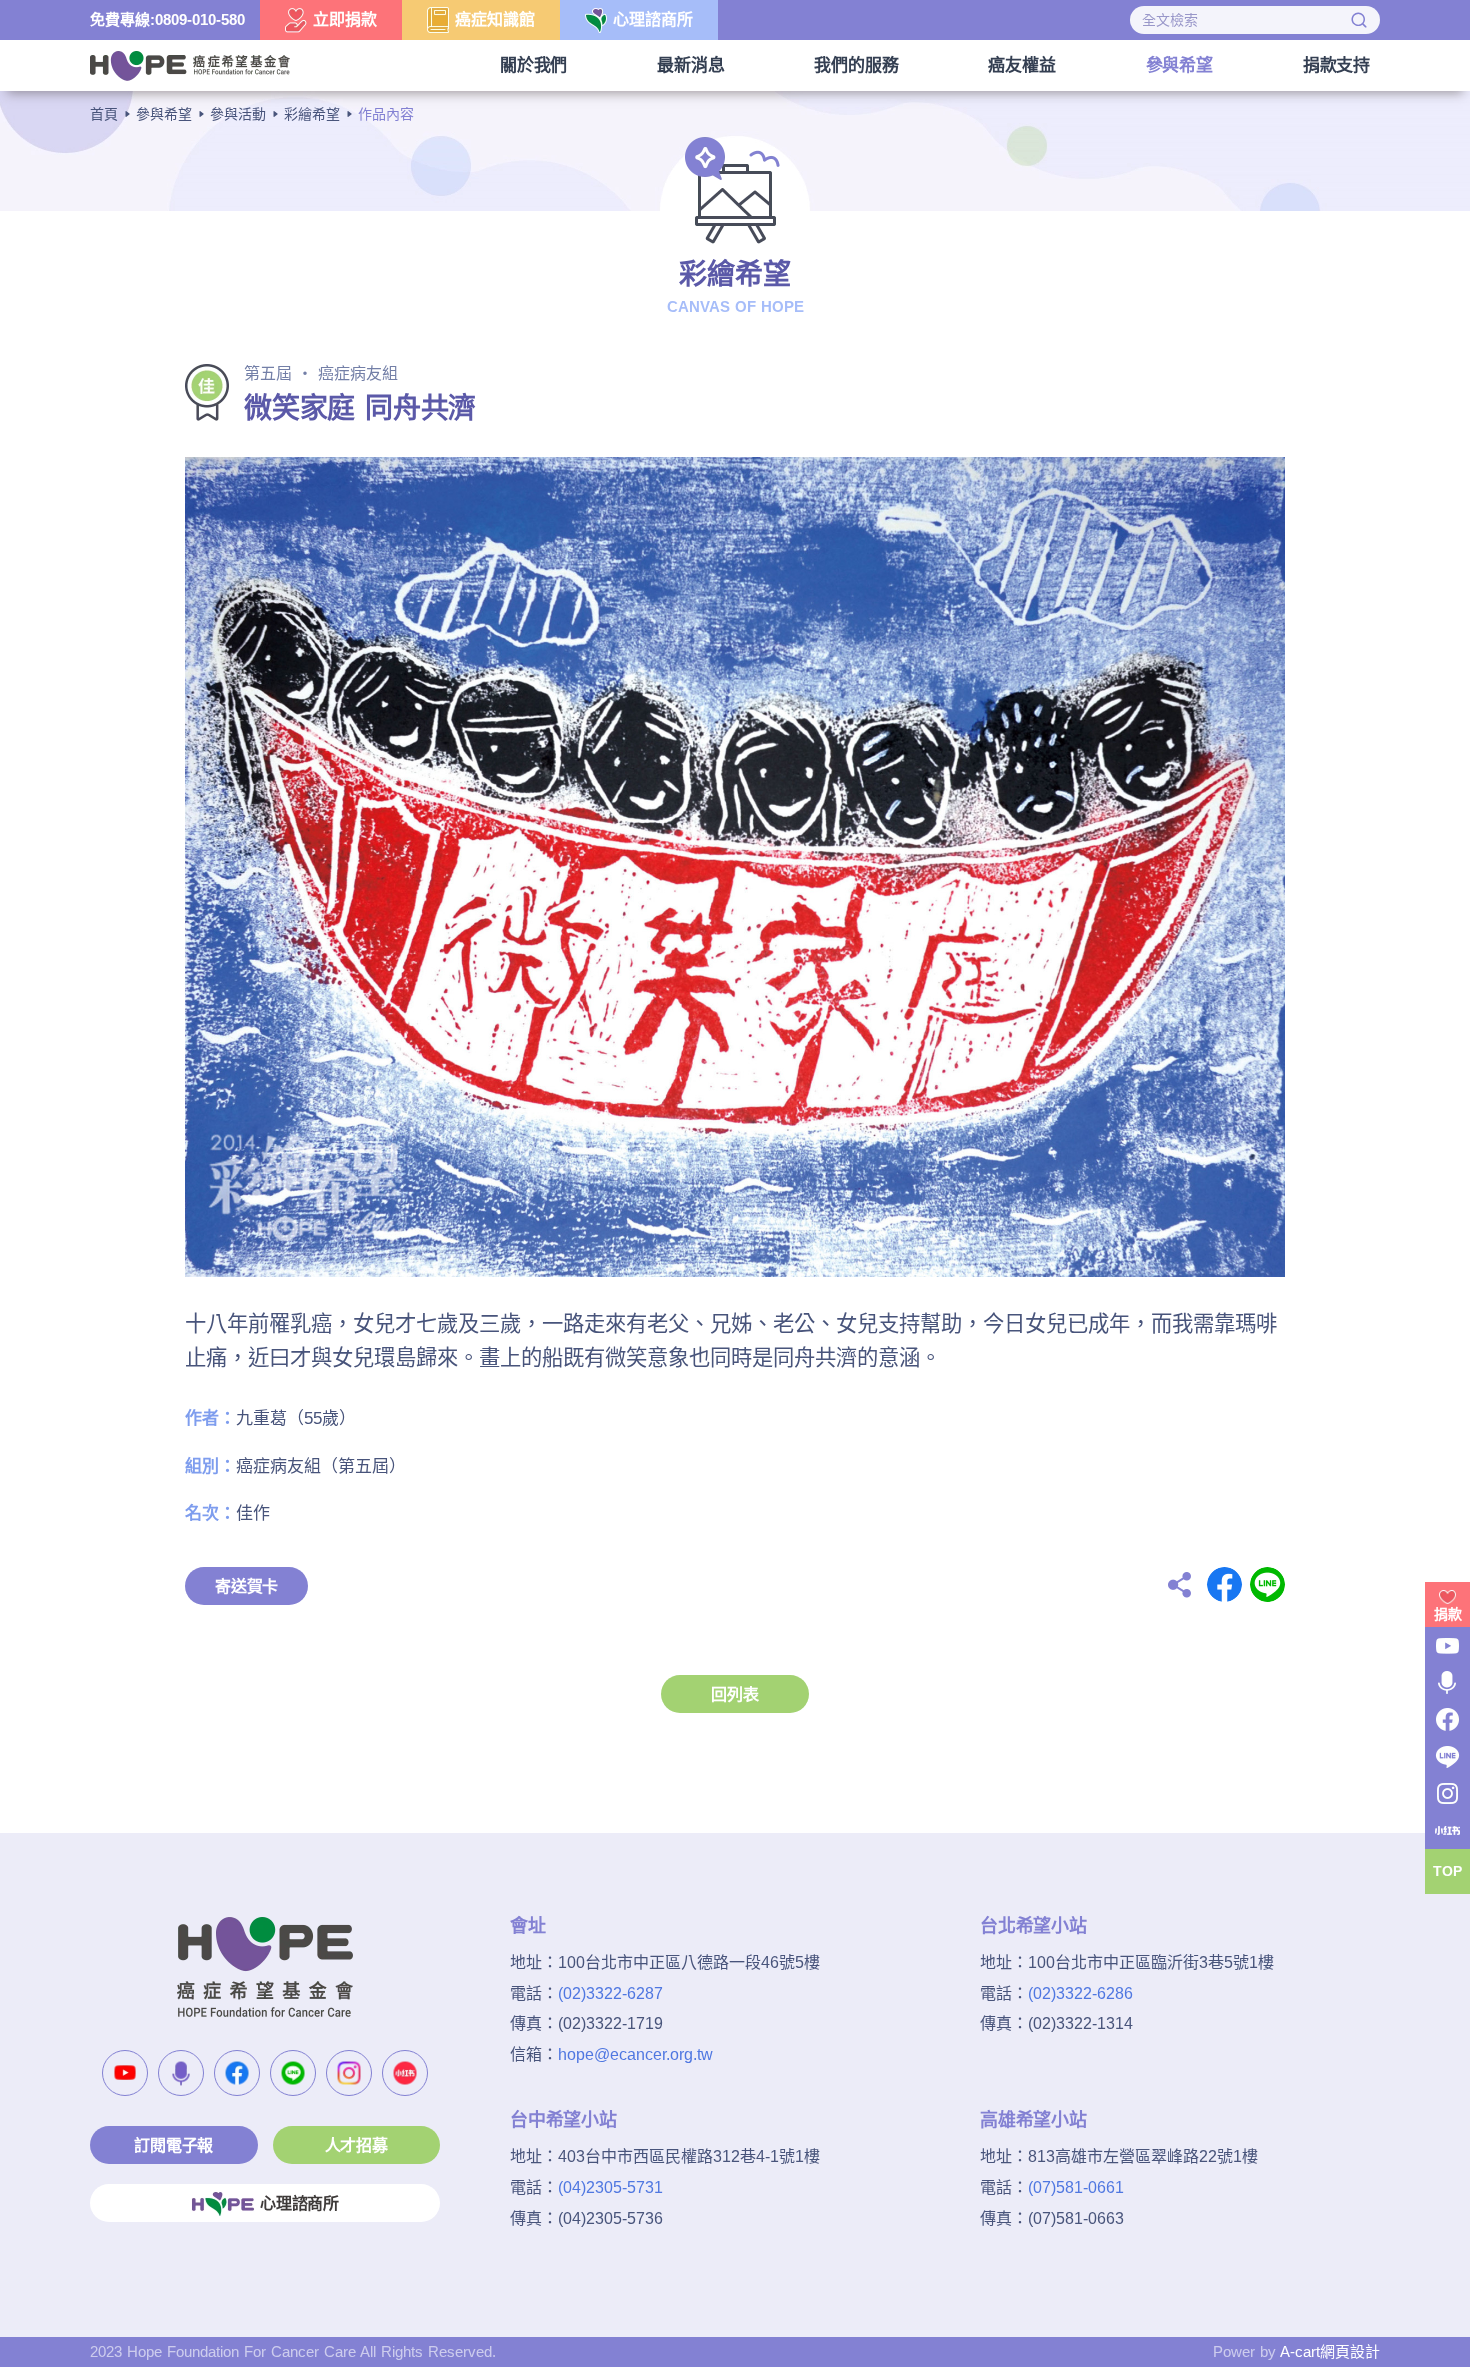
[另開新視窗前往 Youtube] (125, 2073)
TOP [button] (1447, 1871)
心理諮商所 (299, 2203)
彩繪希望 (312, 114)
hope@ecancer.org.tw (635, 2054)
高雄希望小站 (1033, 2120)
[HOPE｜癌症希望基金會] (190, 64)
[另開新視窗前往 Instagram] (349, 2073)
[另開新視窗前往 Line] (293, 2073)
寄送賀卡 (246, 1586)
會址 (528, 1926)
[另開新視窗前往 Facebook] (237, 2073)
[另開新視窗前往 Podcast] (181, 2073)
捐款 (1448, 1614)
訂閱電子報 (173, 2145)
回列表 (734, 1694)
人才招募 (356, 2145)
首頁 (104, 114)
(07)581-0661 (1076, 2187)
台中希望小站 (563, 2120)
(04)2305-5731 (610, 2187)
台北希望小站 (1033, 1926)
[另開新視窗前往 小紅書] (405, 2073)
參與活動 (238, 114)
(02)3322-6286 (1080, 1993)
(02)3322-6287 (610, 1993)
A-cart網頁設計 (1330, 2351)
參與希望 (164, 114)
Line (1267, 1584)
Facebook (1224, 1584)
